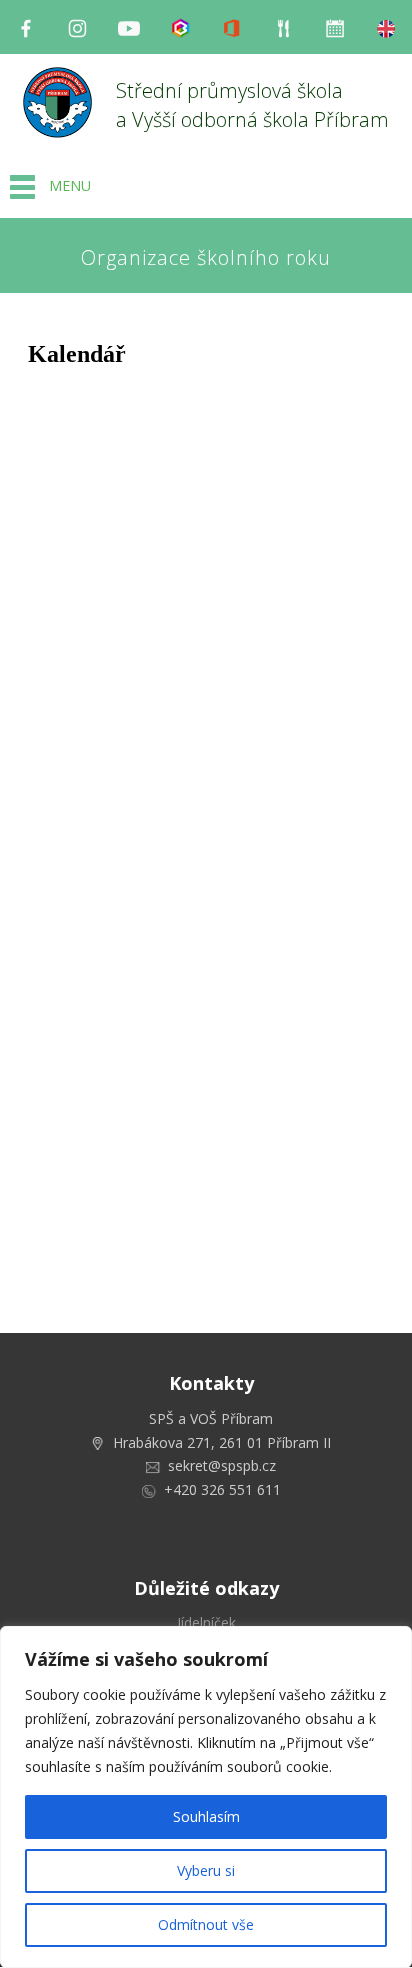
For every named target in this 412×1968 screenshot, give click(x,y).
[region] (206, 1797)
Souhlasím (206, 1816)
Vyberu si (206, 1870)
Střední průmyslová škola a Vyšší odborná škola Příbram (252, 105)
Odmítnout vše (206, 1924)
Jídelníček (206, 1622)
